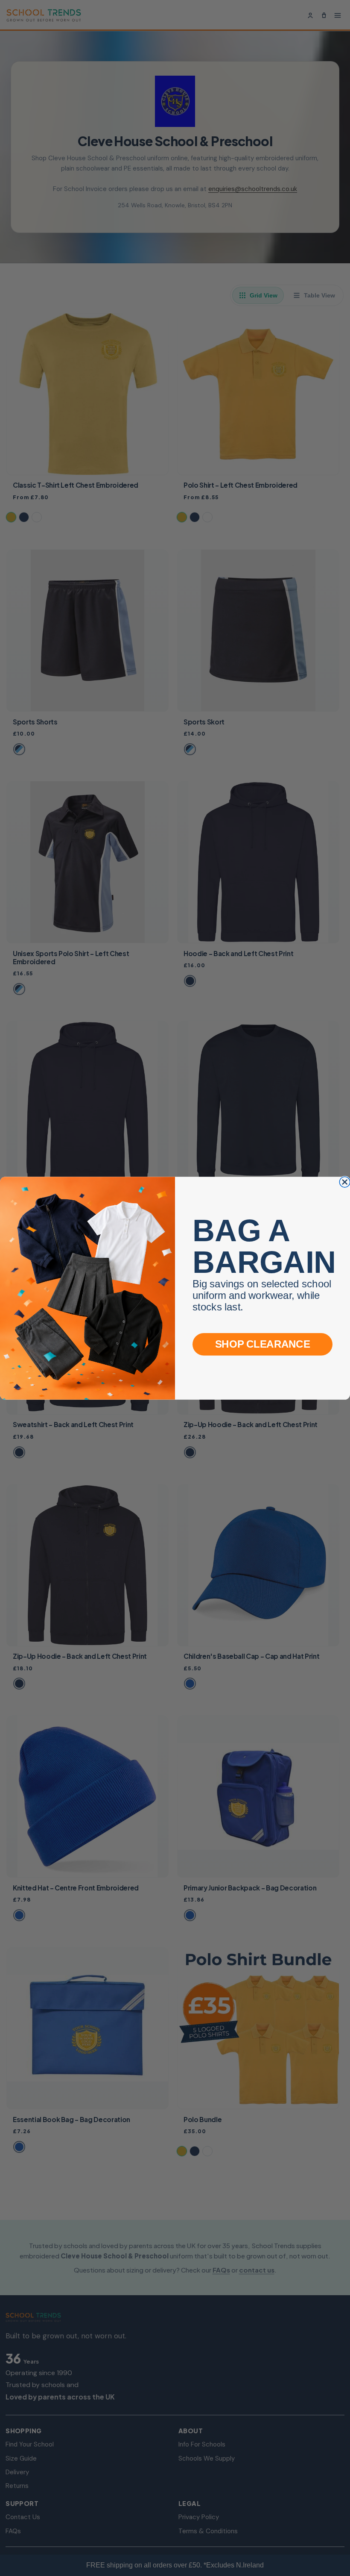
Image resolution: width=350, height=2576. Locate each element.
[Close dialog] (345, 1182)
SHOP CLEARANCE (262, 1344)
